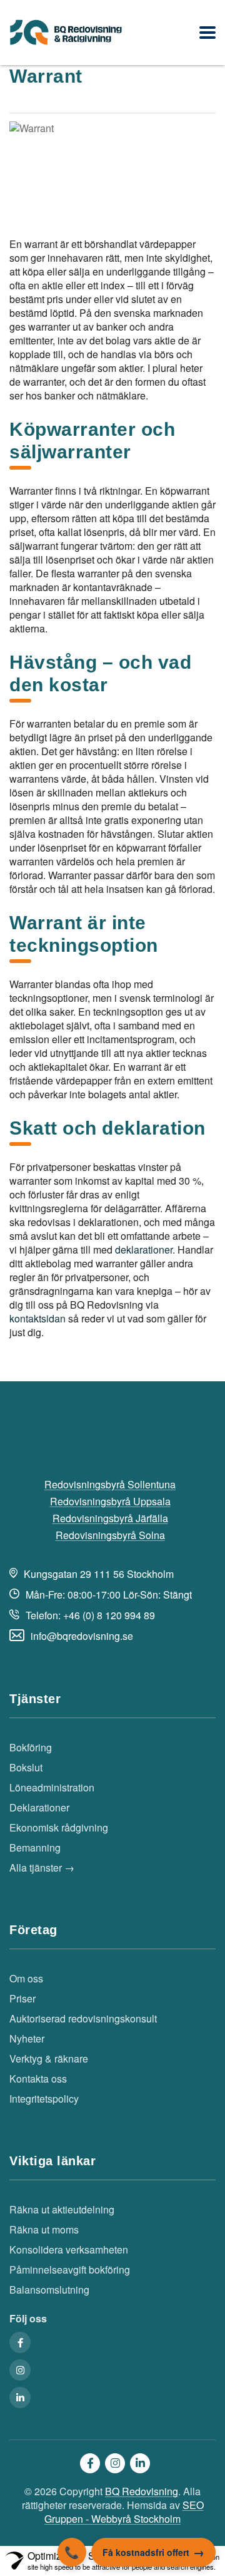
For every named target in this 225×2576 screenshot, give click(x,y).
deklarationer (144, 1249)
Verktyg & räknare (49, 2059)
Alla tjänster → (42, 1868)
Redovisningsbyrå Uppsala (110, 1502)
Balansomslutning (49, 2290)
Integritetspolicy (44, 2099)
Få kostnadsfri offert (146, 2552)
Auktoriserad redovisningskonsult (83, 2019)
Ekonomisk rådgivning (59, 1828)
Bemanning (35, 1848)
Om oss (26, 1979)
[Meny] (207, 33)
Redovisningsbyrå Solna (110, 1535)
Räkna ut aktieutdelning (62, 2210)
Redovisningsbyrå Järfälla (110, 1518)
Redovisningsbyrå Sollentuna (110, 1485)
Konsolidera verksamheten (69, 2250)
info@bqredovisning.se (82, 1636)
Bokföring (31, 1748)
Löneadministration (52, 1788)
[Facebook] (20, 2342)
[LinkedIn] (20, 2398)
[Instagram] (20, 2370)
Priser (22, 1999)
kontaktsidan (37, 1318)
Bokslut (26, 1768)
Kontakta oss (38, 2079)
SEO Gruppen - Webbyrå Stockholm (124, 2512)
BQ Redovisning (142, 2491)
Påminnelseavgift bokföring (70, 2270)
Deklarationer (39, 1808)
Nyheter (27, 2039)
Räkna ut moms (44, 2230)
